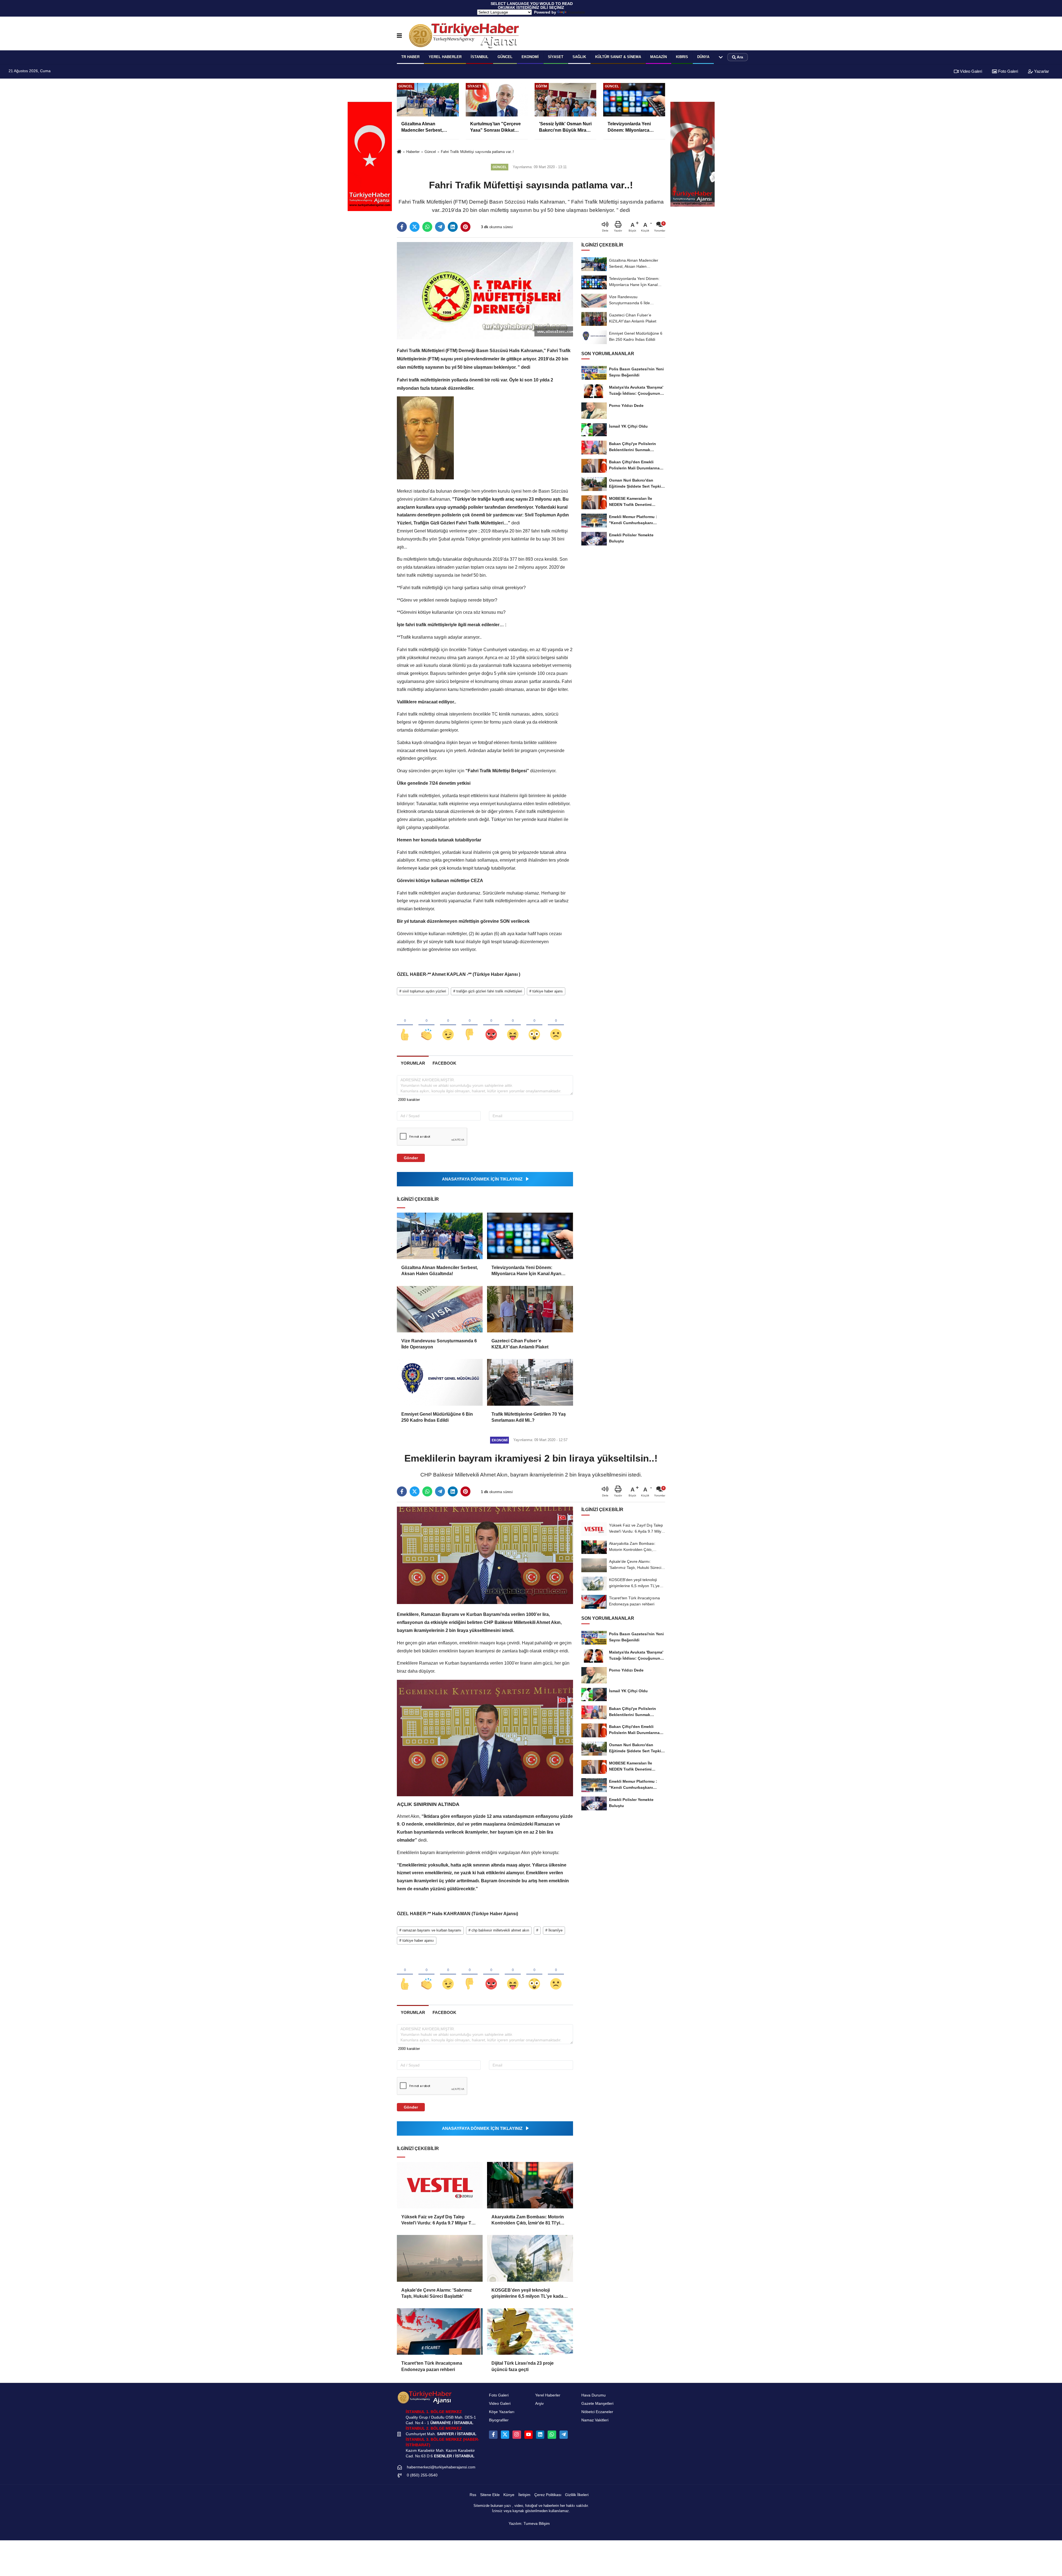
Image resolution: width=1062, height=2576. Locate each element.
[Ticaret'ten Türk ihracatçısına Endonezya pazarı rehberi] (440, 2331)
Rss (473, 2495)
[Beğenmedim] (470, 1025)
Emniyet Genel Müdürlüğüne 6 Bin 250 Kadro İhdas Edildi (437, 1417)
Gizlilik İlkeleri (577, 2495)
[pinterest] (465, 227)
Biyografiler (499, 2420)
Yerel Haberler (548, 2395)
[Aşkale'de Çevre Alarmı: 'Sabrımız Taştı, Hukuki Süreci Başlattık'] (440, 2258)
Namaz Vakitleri (595, 2420)
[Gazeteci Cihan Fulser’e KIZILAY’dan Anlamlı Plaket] (530, 1309)
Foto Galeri (1008, 71)
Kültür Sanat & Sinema (618, 57)
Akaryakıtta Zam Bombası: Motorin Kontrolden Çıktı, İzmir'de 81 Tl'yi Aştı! (528, 2220)
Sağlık (579, 57)
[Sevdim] (448, 1025)
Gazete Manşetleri (597, 2404)
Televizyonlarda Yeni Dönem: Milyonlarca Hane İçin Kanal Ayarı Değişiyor (526, 1271)
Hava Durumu (594, 2395)
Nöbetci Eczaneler (597, 2412)
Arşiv (539, 2404)
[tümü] (721, 57)
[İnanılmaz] (534, 1025)
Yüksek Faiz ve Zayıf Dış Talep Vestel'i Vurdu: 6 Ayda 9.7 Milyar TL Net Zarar (438, 2220)
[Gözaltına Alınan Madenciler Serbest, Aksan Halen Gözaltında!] (440, 1236)
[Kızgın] (491, 1025)
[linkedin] (453, 227)
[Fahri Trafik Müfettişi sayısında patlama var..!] (485, 291)
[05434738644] (552, 2435)
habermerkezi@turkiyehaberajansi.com (441, 2467)
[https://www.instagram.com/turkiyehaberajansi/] (517, 2435)
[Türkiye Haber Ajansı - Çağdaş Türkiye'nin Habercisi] (464, 36)
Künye (509, 2495)
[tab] (413, 1063)
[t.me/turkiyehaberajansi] (564, 2435)
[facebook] (402, 227)
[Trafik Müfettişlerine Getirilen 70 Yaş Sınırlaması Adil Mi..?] (530, 1382)
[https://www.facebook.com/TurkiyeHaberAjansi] (493, 2435)
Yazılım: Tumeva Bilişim (529, 2524)
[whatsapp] (427, 227)
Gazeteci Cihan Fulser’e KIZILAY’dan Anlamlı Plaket (520, 1344)
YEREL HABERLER (445, 57)
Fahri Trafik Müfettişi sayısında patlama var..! (477, 152)
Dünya (703, 57)
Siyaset (556, 57)
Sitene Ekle (490, 2495)
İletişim (524, 2495)
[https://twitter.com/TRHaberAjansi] (505, 2435)
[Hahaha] (513, 1025)
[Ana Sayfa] (399, 152)
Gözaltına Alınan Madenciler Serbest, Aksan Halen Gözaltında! (440, 1271)
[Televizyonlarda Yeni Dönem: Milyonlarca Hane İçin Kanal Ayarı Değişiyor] (530, 1236)
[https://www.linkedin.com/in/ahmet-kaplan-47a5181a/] (540, 2435)
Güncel (505, 57)
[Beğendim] (405, 1025)
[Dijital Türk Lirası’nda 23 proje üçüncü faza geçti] (530, 2331)
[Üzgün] (556, 1025)
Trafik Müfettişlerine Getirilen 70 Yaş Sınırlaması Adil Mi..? (529, 1417)
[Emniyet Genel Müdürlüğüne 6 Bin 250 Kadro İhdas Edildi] (440, 1382)
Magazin (658, 57)
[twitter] (415, 227)
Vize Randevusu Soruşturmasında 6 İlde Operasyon (439, 1344)
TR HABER (410, 57)
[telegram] (440, 227)
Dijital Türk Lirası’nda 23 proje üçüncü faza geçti (523, 2366)
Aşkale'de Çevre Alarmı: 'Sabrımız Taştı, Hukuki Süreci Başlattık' (437, 2293)
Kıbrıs (682, 57)
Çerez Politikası (548, 2495)
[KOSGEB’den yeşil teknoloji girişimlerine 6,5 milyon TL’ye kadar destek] (530, 2258)
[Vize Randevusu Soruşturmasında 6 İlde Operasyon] (440, 1309)
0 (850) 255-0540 (422, 2475)
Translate (576, 12)
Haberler (413, 152)
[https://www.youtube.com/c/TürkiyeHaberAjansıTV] (529, 2435)
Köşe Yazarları (502, 2412)
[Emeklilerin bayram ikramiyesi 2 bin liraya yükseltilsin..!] (485, 1555)
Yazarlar (1041, 71)
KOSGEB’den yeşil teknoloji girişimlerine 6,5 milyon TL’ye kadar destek (528, 2294)
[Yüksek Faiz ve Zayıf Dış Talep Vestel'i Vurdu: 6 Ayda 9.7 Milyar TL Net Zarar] (440, 2185)
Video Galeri (970, 71)
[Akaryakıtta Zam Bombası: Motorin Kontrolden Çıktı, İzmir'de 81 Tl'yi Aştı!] (530, 2185)
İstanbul (480, 57)
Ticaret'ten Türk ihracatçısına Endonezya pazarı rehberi (432, 2366)
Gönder (411, 1158)
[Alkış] (426, 1025)
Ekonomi (530, 57)
